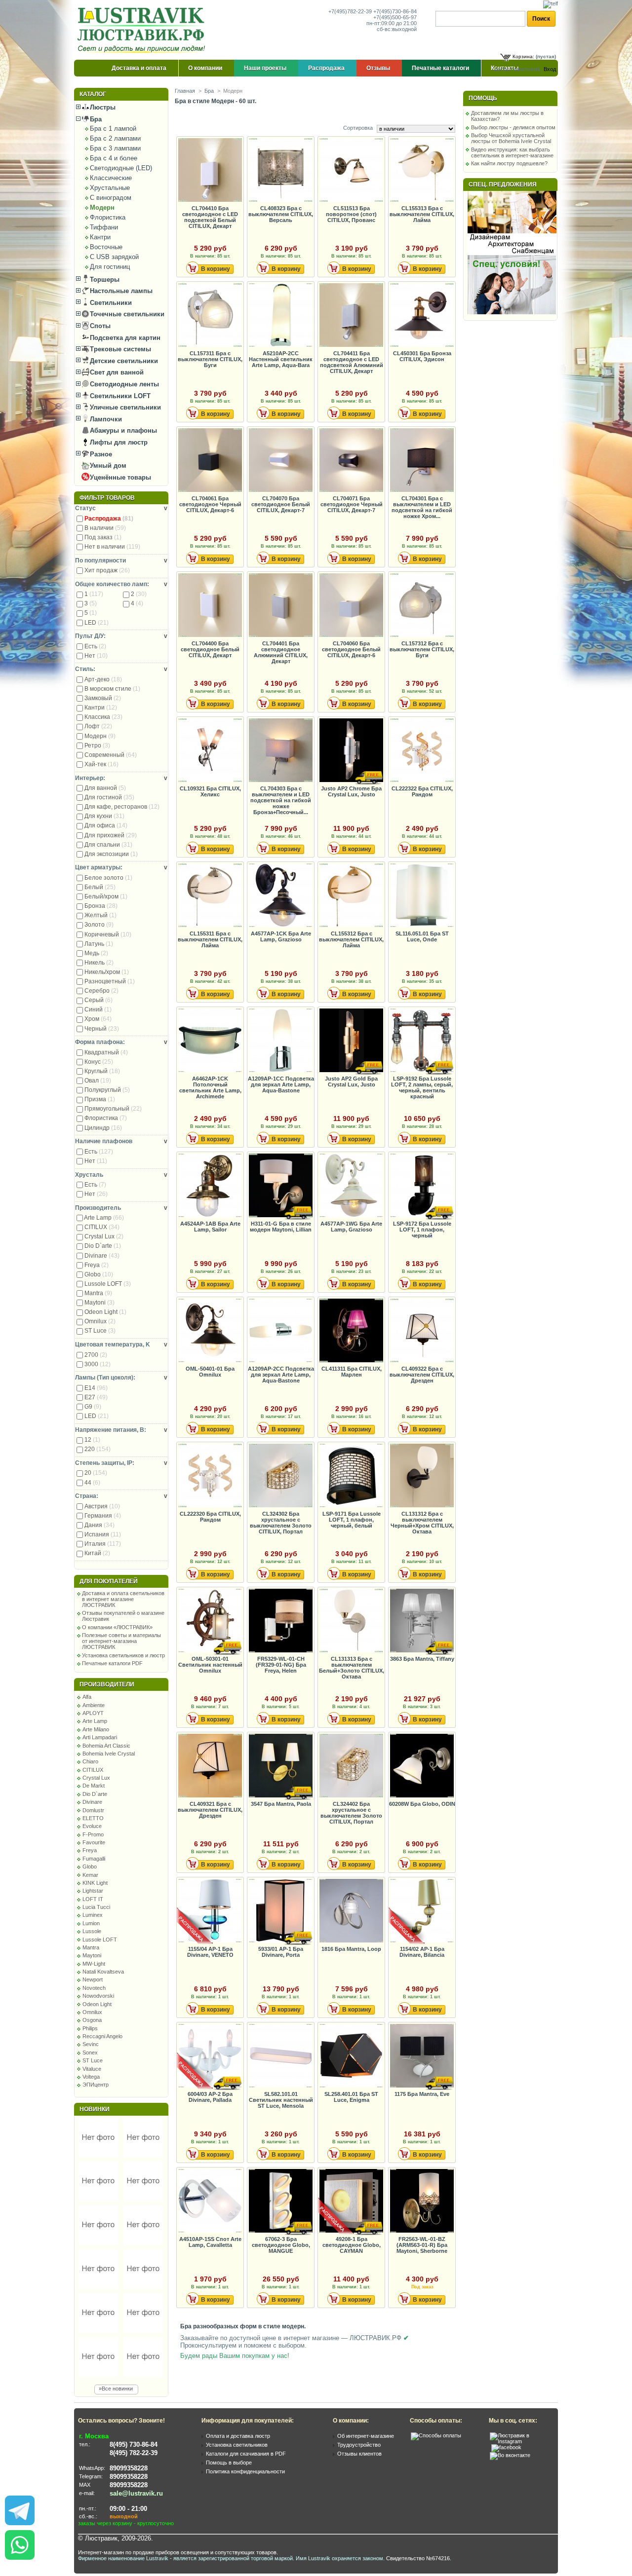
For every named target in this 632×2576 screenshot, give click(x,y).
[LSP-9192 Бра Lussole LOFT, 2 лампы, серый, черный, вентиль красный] (422, 1041)
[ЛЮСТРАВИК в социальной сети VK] (510, 2455)
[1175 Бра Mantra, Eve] (422, 2056)
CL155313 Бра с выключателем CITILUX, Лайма (422, 214)
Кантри (100, 237)
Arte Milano (96, 1729)
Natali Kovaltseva (103, 1972)
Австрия (102, 1506)
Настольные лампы (120, 291)
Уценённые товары (119, 477)
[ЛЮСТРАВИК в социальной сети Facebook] (506, 2447)
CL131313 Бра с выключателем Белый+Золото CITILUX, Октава (352, 1668)
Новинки (95, 2109)
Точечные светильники (126, 314)
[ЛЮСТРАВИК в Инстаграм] (521, 2441)
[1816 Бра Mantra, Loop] (351, 1911)
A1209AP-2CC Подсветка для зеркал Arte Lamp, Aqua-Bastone (281, 1375)
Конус (99, 1062)
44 (92, 1483)
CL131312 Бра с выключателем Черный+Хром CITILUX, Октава (422, 1523)
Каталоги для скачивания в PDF (246, 2454)
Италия (103, 1544)
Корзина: (523, 56)
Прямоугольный (113, 1109)
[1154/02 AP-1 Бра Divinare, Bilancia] (422, 1911)
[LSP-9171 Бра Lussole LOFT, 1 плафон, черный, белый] (351, 1476)
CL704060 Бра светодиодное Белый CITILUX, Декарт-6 (351, 649)
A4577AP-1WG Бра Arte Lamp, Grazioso (351, 1227)
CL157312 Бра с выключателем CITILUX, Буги (422, 649)
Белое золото (108, 878)
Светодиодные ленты (123, 384)
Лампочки (105, 419)
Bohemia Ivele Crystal (109, 1754)
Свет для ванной (116, 372)
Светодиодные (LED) (121, 168)
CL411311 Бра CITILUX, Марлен (352, 1372)
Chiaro (90, 1761)
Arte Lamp (104, 1218)
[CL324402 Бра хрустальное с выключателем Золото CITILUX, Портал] (351, 1766)
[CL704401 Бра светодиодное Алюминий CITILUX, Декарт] (280, 606)
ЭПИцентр (96, 2085)
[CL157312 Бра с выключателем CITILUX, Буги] (422, 606)
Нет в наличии (112, 547)
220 (98, 1449)
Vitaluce (92, 2069)
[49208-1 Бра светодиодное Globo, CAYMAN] (351, 2201)
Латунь (99, 944)
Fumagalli (94, 1859)
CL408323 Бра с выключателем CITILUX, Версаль (281, 214)
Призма (100, 1099)
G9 (93, 1407)
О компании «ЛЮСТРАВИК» (117, 1627)
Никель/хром (107, 972)
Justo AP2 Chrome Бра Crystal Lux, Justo (351, 791)
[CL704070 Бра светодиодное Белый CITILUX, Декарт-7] (280, 461)
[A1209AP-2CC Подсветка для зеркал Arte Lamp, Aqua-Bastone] (280, 1331)
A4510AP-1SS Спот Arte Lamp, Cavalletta (210, 2242)
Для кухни (104, 816)
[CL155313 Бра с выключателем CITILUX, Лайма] (422, 170)
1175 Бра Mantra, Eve (422, 2094)
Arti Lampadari (100, 1737)
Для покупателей (109, 1581)
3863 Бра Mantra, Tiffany (422, 1659)
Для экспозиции (111, 854)
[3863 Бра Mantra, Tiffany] (422, 1621)
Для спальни (108, 845)
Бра (95, 119)
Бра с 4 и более (114, 158)
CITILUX (102, 1227)
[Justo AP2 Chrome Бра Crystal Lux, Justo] (351, 751)
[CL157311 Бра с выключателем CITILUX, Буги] (210, 316)
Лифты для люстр (118, 442)
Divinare (102, 1256)
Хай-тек (101, 764)
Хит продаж (107, 570)
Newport (93, 1979)
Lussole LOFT (108, 1284)
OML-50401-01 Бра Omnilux (210, 1372)
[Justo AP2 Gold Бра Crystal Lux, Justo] (351, 1041)
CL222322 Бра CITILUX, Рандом (422, 791)
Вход (550, 69)
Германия (103, 1516)
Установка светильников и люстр (123, 1655)
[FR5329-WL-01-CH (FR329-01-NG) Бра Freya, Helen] (280, 1621)
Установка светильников (237, 2445)
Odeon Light (105, 1312)
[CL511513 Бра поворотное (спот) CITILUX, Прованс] (351, 170)
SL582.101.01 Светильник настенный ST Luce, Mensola (281, 2100)
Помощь (483, 98)
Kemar (90, 1875)
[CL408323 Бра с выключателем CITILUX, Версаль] (280, 170)
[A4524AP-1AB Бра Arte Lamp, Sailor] (210, 1186)
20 (96, 1473)
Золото (99, 925)
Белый (100, 887)
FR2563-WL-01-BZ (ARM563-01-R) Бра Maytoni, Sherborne (422, 2245)
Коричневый (108, 934)
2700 (96, 1355)
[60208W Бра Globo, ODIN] (422, 1766)
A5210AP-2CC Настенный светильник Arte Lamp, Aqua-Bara (281, 359)
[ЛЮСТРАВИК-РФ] (143, 30)
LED (97, 623)
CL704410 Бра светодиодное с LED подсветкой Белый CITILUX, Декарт (210, 217)
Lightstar (93, 1891)
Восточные (106, 247)
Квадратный (106, 1052)
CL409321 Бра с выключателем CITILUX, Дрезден (210, 1810)
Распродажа (109, 519)
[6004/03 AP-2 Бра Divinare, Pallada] (210, 2056)
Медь (96, 953)
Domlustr (93, 1810)
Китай (97, 1553)
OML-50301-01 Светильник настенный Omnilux (210, 1665)
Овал (98, 1081)
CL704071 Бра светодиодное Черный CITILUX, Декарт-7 (352, 504)
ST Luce (100, 1331)
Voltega (91, 2077)
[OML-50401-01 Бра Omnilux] (210, 1331)
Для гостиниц (110, 267)
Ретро (97, 746)
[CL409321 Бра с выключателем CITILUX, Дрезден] (210, 1766)
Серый (99, 1000)
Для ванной (105, 788)
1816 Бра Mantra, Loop (351, 1949)
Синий (98, 1009)
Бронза (101, 906)
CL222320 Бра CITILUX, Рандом (210, 1517)
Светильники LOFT (119, 396)
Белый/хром (106, 896)
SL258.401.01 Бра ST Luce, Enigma (351, 2097)
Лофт (98, 726)
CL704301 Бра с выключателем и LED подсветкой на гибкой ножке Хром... (422, 507)
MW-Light (94, 1964)
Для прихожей (111, 835)
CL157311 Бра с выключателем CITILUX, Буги (210, 359)
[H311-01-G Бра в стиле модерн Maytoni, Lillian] (280, 1186)
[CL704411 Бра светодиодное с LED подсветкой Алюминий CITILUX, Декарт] (351, 316)
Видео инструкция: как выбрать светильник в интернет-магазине (512, 152)
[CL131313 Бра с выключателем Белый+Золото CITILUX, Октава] (351, 1621)
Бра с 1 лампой (113, 129)
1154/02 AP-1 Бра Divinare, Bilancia (422, 1952)
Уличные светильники (124, 407)
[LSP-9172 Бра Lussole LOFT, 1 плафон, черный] (422, 1186)
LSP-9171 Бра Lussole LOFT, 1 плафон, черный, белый (352, 1520)
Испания (103, 1534)
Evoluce (92, 1826)
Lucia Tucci (96, 1907)
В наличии (105, 528)
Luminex (93, 1915)
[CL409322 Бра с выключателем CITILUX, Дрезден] (422, 1331)
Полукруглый (107, 1090)
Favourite (94, 1842)
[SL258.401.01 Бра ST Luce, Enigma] (351, 2056)
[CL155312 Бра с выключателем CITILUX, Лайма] (351, 896)
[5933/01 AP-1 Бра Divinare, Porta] (280, 1911)
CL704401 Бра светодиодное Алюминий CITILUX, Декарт (281, 652)
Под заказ (103, 537)
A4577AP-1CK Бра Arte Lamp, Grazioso (281, 936)
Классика (103, 717)
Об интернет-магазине (366, 2436)
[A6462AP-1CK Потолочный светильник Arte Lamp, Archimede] (210, 1041)
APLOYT (93, 1713)
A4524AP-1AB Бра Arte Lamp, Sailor (210, 1227)
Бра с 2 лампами (115, 138)
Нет (96, 656)
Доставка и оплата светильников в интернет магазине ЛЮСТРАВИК (123, 1599)
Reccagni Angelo (102, 2036)
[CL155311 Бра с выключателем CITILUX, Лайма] (210, 896)
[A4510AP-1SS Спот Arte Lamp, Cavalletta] (210, 2201)
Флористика (108, 217)
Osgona (92, 2020)
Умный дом (107, 466)
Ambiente (94, 1705)
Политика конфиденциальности (245, 2471)
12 (92, 1440)
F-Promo (93, 1834)
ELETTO (93, 1818)
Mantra (98, 1293)
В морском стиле (112, 689)
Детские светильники (123, 361)
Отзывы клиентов (359, 2454)
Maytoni (99, 1303)
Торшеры (104, 280)
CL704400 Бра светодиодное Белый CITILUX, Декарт (210, 649)
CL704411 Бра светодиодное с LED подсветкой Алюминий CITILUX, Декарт (352, 362)
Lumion (91, 1923)
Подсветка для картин (124, 338)
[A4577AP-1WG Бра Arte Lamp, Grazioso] (351, 1186)
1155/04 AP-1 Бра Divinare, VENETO (210, 1952)
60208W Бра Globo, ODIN (422, 1804)
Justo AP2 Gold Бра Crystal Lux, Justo (351, 1082)
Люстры (102, 107)
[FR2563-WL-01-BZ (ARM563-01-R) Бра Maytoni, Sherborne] (422, 2201)
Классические (111, 178)
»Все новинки (116, 2389)
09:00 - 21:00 (128, 2509)
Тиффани (104, 227)
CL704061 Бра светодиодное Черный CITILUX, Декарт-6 (210, 504)
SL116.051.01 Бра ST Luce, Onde (422, 936)
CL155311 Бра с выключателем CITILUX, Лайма (210, 939)
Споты (99, 326)
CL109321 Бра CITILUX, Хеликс (210, 791)
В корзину (216, 269)
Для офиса (106, 825)
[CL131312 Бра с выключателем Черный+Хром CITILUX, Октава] (422, 1476)
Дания (99, 1525)
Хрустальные (110, 188)
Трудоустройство (359, 2445)
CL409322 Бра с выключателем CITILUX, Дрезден (422, 1375)
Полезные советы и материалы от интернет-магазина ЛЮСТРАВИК (121, 1641)
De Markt (94, 1786)
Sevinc (91, 2044)
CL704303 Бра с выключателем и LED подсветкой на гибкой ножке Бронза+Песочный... (281, 800)
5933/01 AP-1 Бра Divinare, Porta (281, 1952)
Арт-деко (103, 679)
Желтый (100, 915)
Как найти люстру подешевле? (509, 163)
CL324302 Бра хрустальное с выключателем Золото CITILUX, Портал (281, 1523)
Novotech (94, 1988)
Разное (100, 454)
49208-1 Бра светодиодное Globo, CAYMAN (352, 2245)
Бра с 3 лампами (115, 148)
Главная (185, 91)
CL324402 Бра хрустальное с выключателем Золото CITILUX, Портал (351, 1813)
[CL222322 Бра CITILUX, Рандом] (422, 751)
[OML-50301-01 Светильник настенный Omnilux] (210, 1621)
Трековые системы (119, 349)
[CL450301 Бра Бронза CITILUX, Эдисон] (422, 316)
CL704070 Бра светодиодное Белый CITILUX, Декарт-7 (281, 504)
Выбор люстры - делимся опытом (513, 127)
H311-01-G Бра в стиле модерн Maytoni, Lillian (281, 1227)
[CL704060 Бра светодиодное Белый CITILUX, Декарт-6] (351, 606)
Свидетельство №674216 (418, 2558)
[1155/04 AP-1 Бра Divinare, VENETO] (210, 1911)
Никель (99, 963)
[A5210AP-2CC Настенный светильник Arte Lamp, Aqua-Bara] (280, 316)
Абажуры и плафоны (122, 430)
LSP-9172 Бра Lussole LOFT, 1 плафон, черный (422, 1230)
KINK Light (95, 1883)
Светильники (110, 303)
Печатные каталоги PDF (112, 1663)
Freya (97, 1265)
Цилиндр (103, 1128)
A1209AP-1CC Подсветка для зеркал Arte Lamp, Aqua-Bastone (281, 1084)
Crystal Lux (104, 1236)
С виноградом (111, 198)
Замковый (103, 698)
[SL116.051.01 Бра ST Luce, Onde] (422, 896)
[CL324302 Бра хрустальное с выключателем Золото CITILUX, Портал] (280, 1476)
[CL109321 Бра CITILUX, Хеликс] (210, 751)
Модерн (102, 207)
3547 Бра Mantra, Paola (281, 1804)
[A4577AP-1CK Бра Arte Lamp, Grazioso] (280, 896)
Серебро (101, 991)
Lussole (92, 1931)
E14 (96, 1388)
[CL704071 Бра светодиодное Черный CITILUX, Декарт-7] (351, 461)
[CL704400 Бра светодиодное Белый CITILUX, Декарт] (210, 606)
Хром (98, 1019)
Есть (95, 646)
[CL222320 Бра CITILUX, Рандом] (210, 1476)
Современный (111, 755)
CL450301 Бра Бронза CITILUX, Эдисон (422, 356)
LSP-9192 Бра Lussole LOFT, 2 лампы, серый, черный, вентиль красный (422, 1087)
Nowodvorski (98, 1996)
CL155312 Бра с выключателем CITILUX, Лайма (351, 939)
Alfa (87, 1697)
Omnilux (100, 1321)
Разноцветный (110, 981)
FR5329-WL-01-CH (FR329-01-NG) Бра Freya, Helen (281, 1665)
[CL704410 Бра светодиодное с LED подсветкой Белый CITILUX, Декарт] (210, 170)
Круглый (102, 1071)
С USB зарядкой (114, 257)
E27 (96, 1397)
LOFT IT (93, 1899)
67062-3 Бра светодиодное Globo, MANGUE (281, 2245)
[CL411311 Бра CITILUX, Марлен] (351, 1331)
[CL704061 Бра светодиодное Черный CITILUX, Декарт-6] (210, 461)
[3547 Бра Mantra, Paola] (280, 1766)
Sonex (90, 2053)
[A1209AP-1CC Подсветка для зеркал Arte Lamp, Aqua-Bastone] (280, 1041)
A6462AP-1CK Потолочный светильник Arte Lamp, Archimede (210, 1087)
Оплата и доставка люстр (238, 2436)
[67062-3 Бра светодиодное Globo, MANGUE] (280, 2201)
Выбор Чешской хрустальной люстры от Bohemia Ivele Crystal (511, 138)
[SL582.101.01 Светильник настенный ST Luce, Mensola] (280, 2056)
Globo (99, 1274)
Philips (90, 2028)
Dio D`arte (103, 1246)
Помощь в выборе (229, 2463)
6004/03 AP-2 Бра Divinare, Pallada (210, 2097)
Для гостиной (109, 797)
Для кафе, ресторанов (122, 807)
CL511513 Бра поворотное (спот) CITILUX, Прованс (351, 214)
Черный (102, 1029)
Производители (107, 1684)
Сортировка (358, 128)
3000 (98, 1364)
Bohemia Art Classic (106, 1746)
